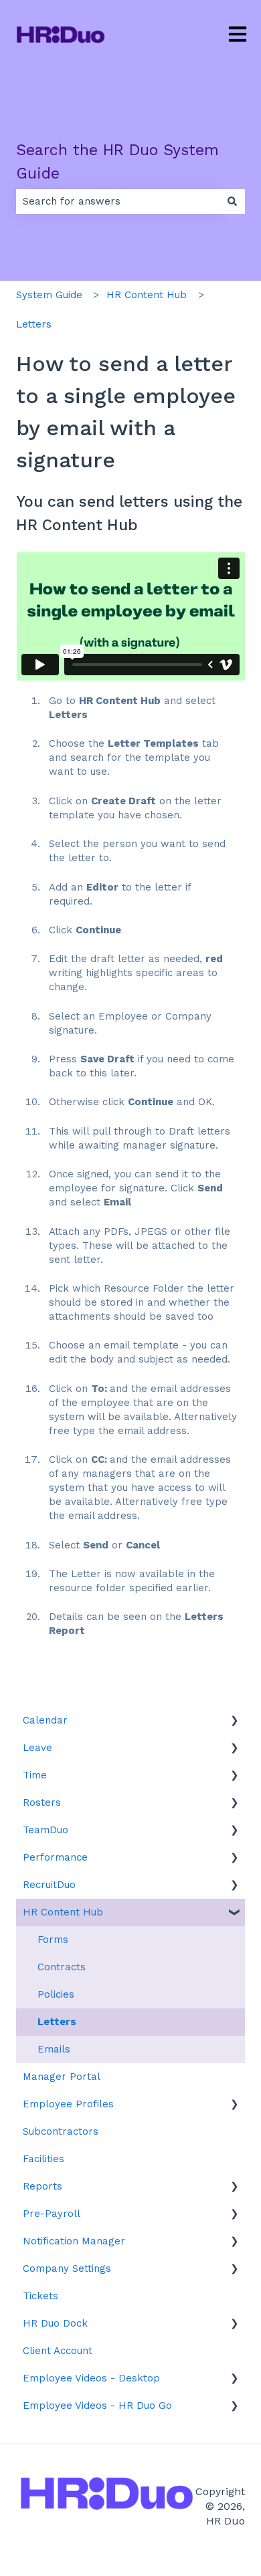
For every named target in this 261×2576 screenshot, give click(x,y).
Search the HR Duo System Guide (117, 162)
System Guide (49, 295)
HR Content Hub (147, 295)
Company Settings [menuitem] (67, 2268)
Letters (34, 324)
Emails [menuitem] (54, 2049)
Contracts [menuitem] (62, 1967)
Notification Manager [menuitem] (74, 2241)
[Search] (232, 202)
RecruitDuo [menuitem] (49, 1885)
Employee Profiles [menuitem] (68, 2104)
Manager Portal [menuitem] (62, 2077)
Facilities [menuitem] (43, 2159)
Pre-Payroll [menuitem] (52, 2214)
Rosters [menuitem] (42, 1802)
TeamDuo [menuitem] (46, 1830)
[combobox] (118, 202)
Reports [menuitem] (42, 2186)
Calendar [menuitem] (45, 1720)
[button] (234, 1722)
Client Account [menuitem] (58, 2351)
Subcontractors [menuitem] (61, 2131)
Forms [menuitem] (53, 1940)
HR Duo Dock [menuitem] (55, 2323)
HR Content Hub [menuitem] (63, 1912)
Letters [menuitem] (57, 2022)
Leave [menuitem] (37, 1748)
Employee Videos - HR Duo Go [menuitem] (97, 2406)
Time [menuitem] (35, 1775)
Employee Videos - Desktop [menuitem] (91, 2378)
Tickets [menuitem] (40, 2296)
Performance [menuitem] (55, 1857)
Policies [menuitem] (56, 1994)
